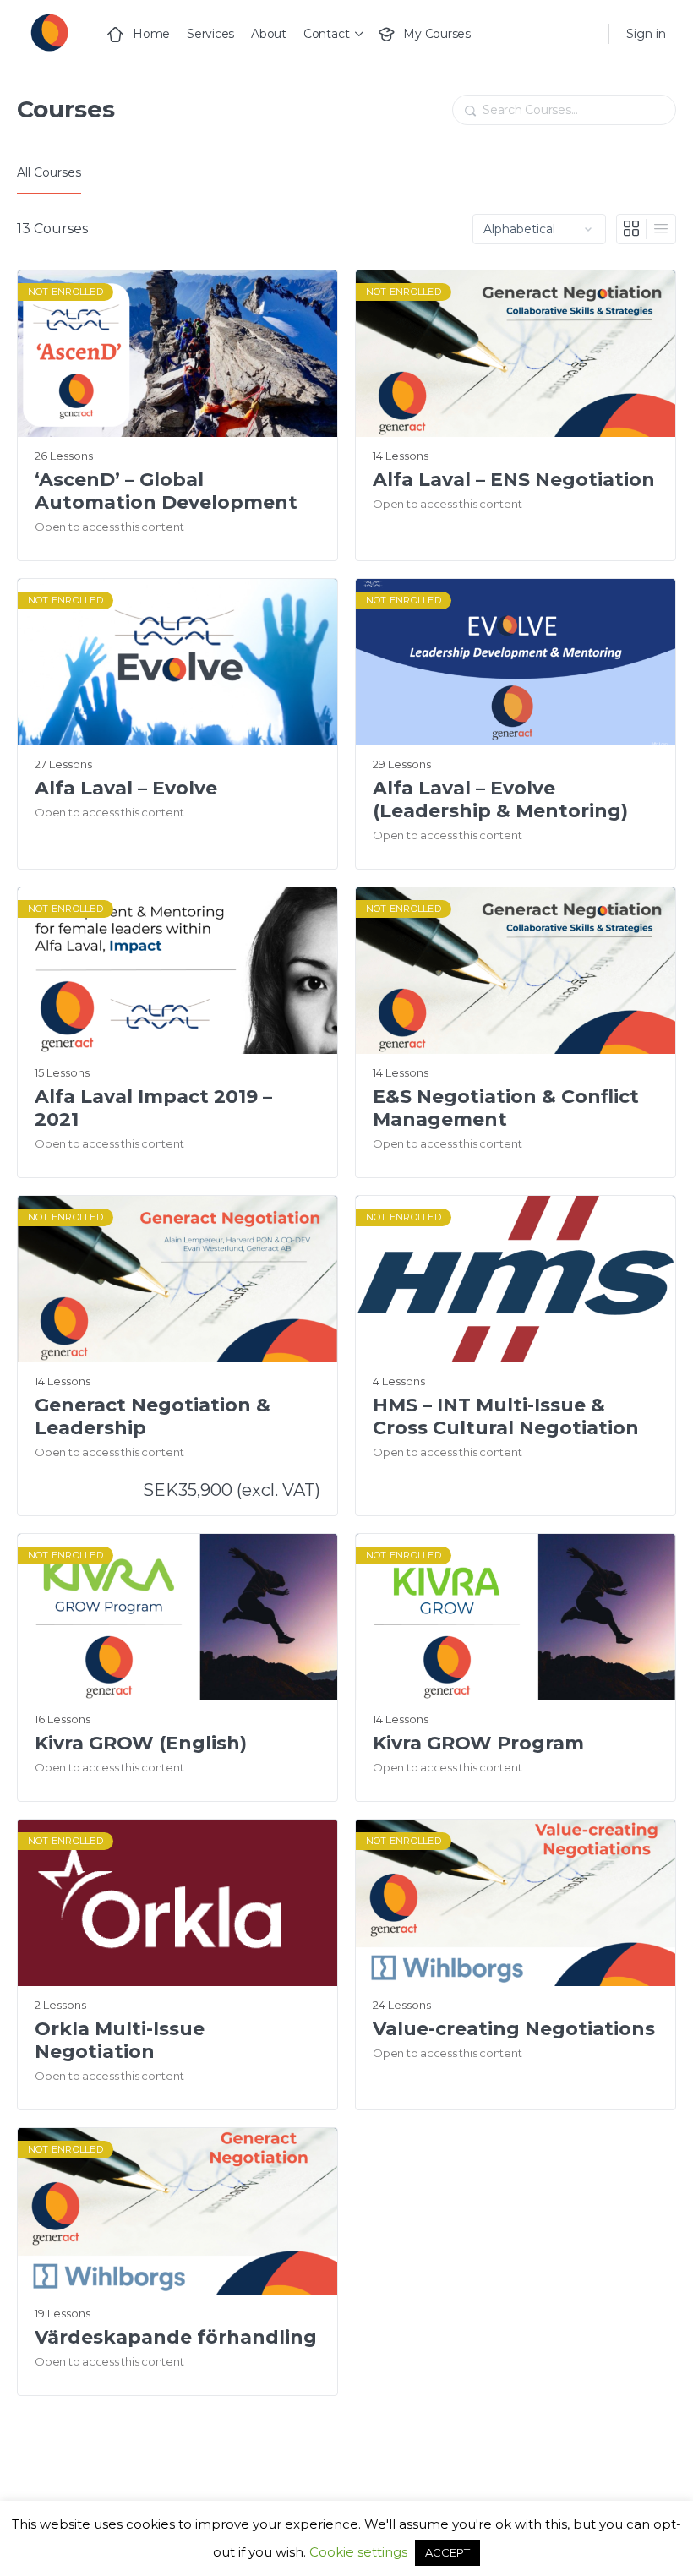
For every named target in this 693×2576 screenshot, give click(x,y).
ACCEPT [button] (447, 2552)
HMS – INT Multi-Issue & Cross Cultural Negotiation (506, 1416)
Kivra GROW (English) (141, 1743)
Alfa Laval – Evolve (126, 788)
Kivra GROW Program (478, 1743)
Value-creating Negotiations (514, 2029)
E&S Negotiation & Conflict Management (506, 1108)
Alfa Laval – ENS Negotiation (514, 480)
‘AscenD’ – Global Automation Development (166, 491)
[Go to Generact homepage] (49, 32)
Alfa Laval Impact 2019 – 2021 (153, 1108)
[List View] (661, 229)
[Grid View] (632, 229)
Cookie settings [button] (358, 2552)
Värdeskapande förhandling (176, 2337)
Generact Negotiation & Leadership (153, 1416)
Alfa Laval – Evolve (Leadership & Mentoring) (500, 800)
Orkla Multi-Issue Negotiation (120, 2040)
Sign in (646, 34)
